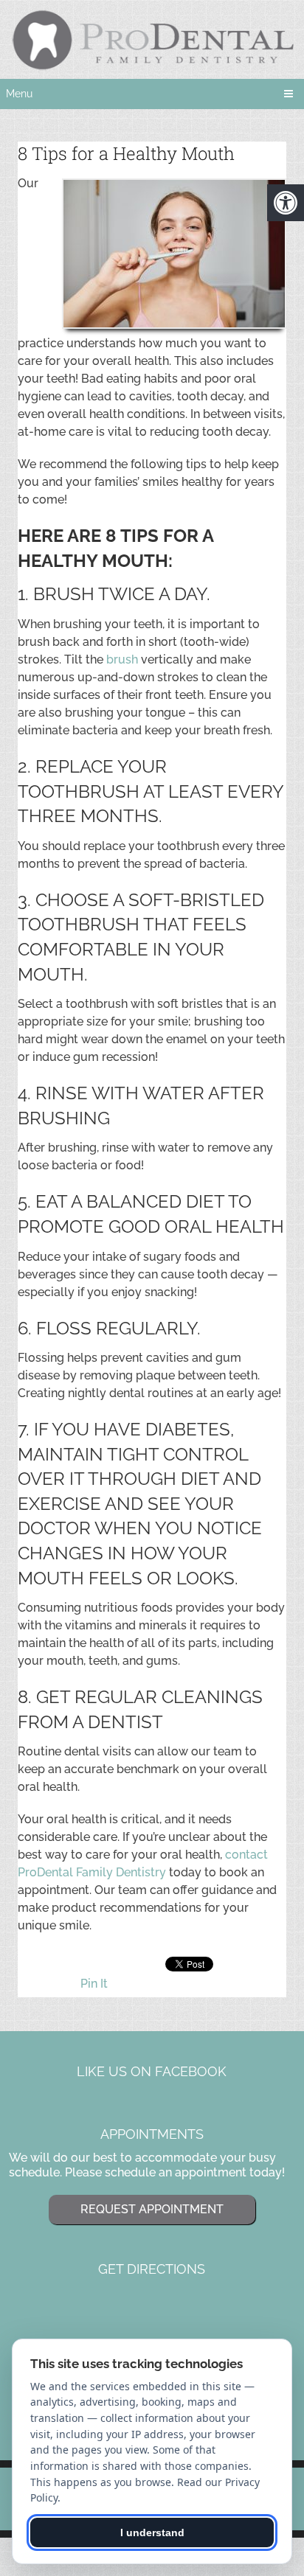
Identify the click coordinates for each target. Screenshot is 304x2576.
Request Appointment (152, 2209)
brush (122, 659)
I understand (152, 2533)
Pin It (94, 1984)
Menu (19, 94)
